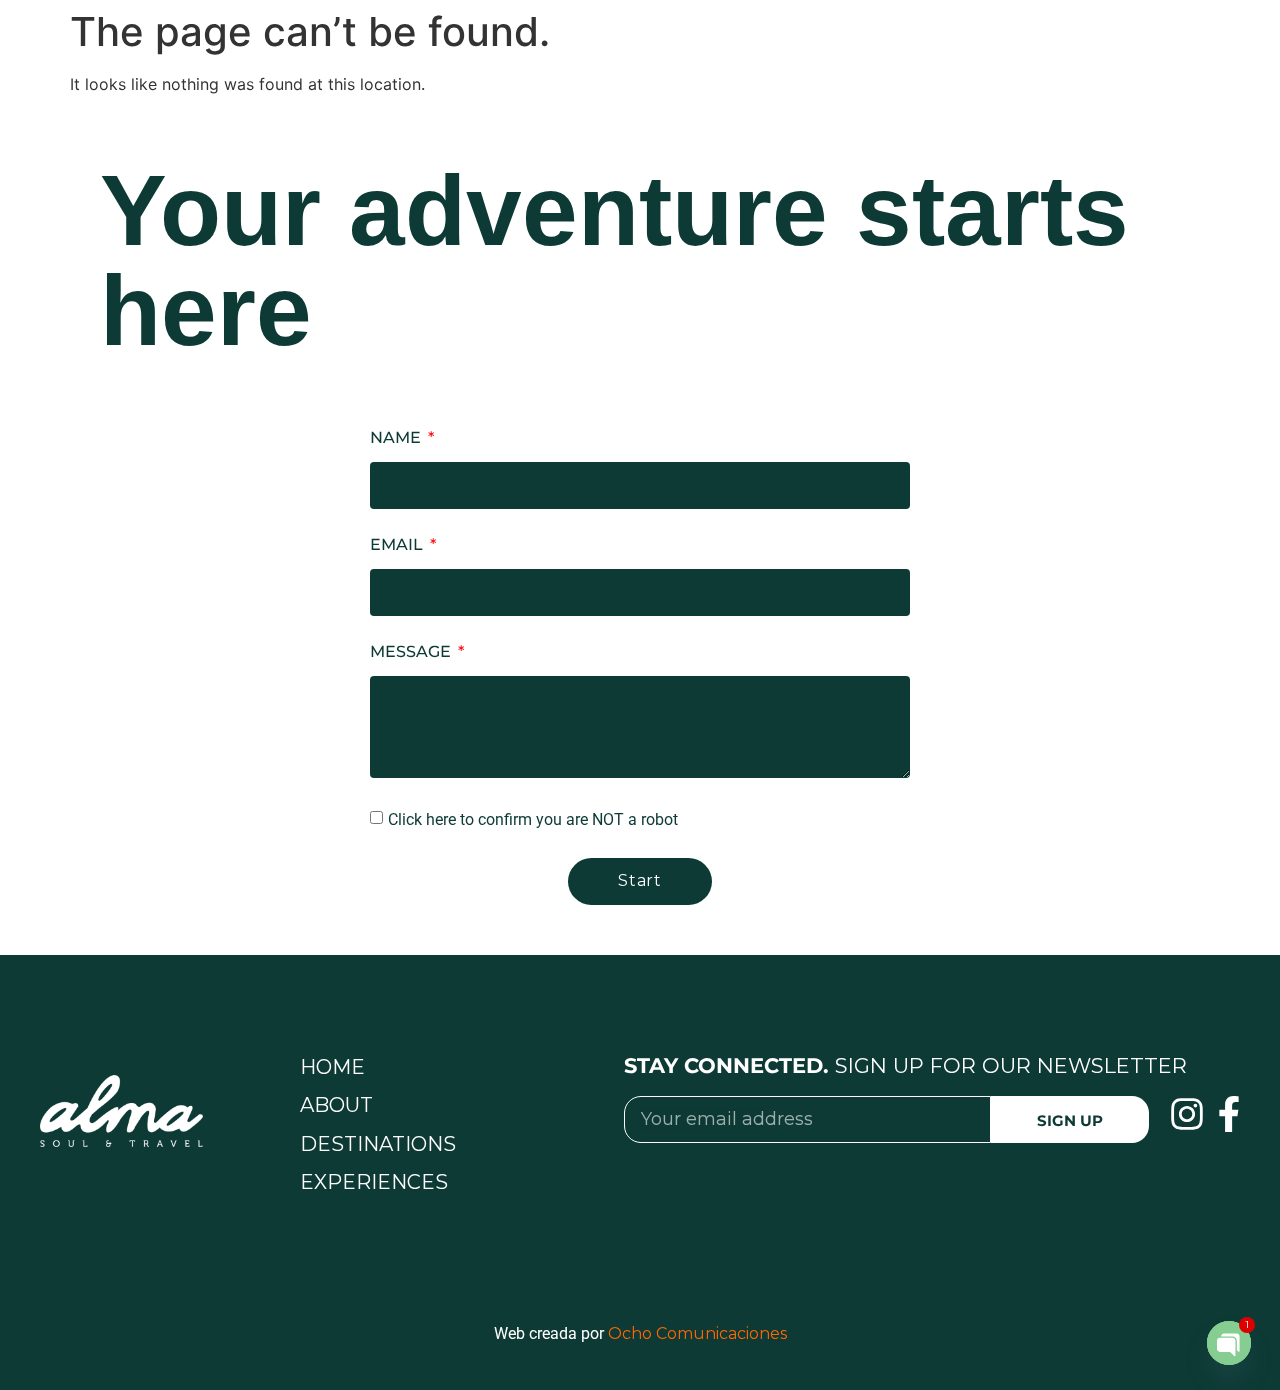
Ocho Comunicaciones (697, 1333)
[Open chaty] (1229, 1343)
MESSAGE (412, 652)
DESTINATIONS (378, 1144)
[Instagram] (1187, 1114)
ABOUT (336, 1105)
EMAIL (398, 545)
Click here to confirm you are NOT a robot (533, 819)
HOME (332, 1067)
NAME (397, 438)
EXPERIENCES (374, 1182)
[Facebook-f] (1229, 1114)
